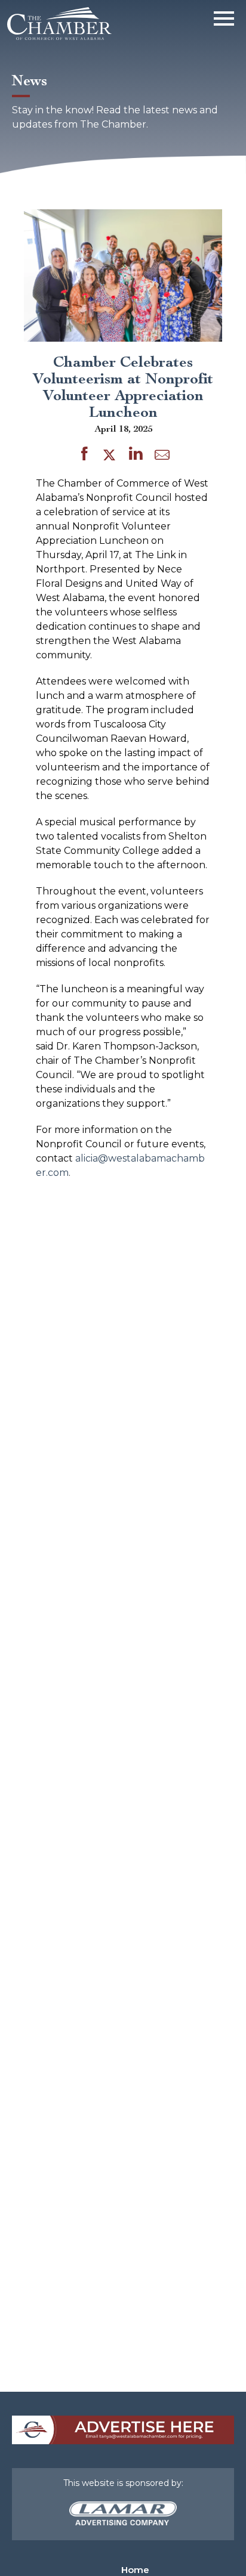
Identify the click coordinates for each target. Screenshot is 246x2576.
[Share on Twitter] (111, 456)
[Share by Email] (162, 457)
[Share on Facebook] (84, 456)
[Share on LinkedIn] (136, 456)
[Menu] (224, 16)
